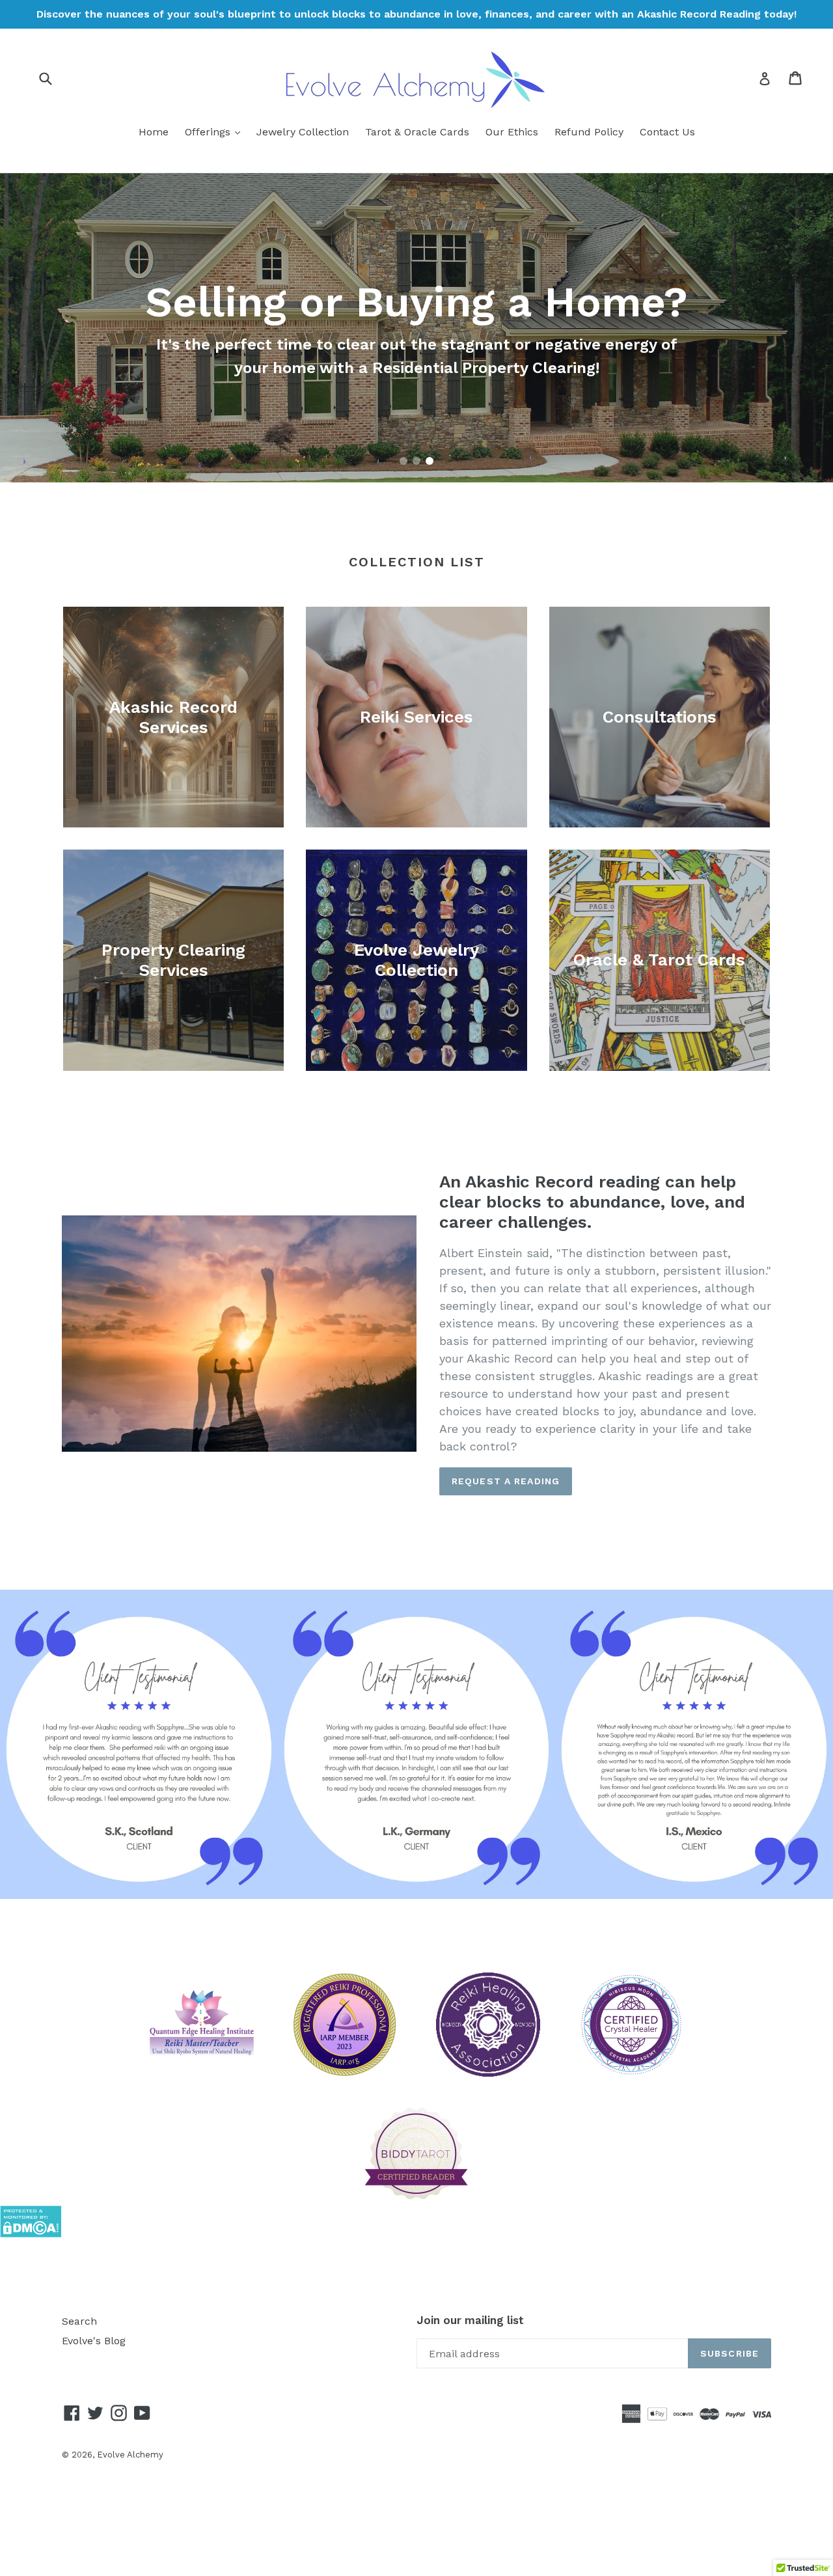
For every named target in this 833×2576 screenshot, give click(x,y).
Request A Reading (506, 1481)
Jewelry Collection (303, 132)
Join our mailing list (470, 2320)
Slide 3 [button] (430, 461)
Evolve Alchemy (130, 2455)
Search (79, 2321)
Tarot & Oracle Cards (417, 132)
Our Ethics (512, 132)
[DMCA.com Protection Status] (31, 2234)
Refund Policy (589, 132)
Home (154, 132)
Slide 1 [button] (403, 461)
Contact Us (667, 132)
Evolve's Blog (94, 2341)
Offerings (216, 132)
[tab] (403, 461)
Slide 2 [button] (416, 461)
